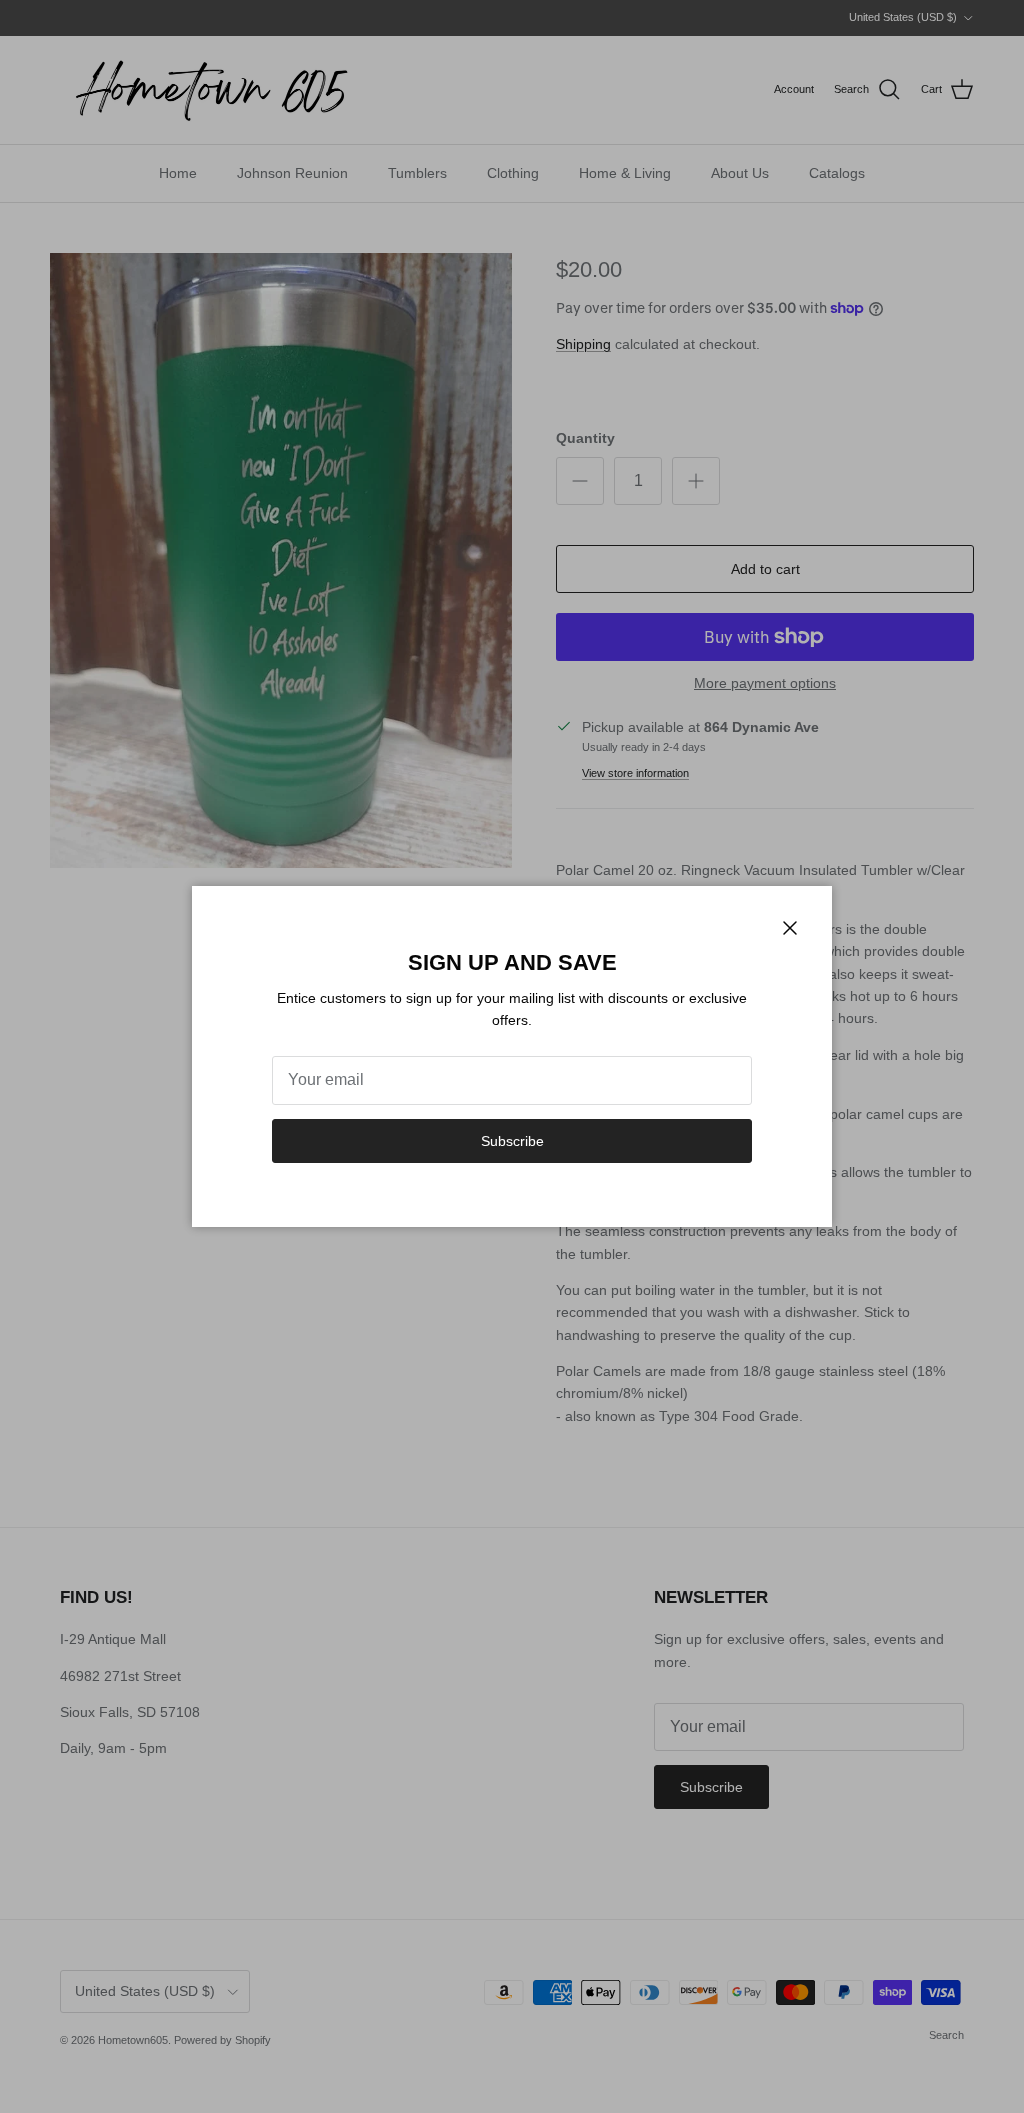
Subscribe (512, 1141)
